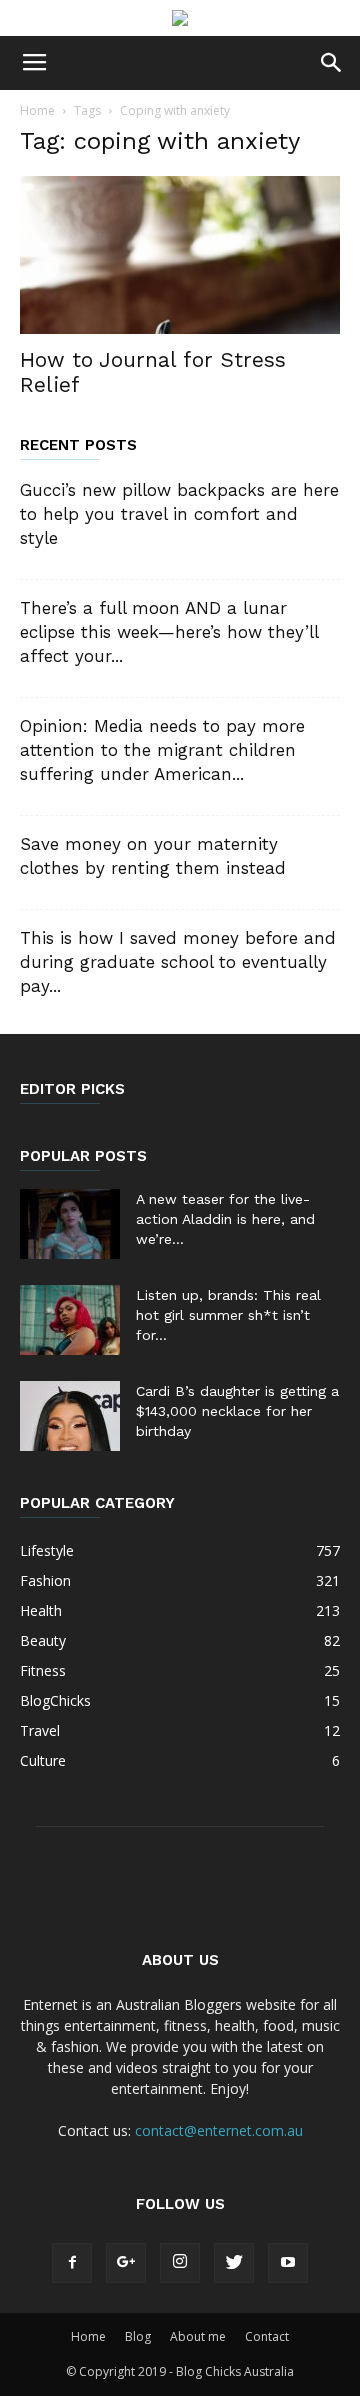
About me (198, 2336)
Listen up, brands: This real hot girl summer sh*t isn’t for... (228, 1315)
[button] (332, 63)
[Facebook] (72, 2263)
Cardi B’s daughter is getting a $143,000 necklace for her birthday (237, 1411)
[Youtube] (288, 2263)
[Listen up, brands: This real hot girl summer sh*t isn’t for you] (70, 1320)
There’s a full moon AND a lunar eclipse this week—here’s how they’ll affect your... (169, 632)
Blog (138, 2336)
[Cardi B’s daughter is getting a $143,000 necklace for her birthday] (70, 1416)
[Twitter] (234, 2263)
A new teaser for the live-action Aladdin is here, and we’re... (225, 1219)
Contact (267, 2336)
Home (37, 110)
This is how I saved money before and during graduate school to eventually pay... (178, 962)
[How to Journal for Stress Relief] (180, 255)
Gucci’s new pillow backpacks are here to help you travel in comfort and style (179, 514)
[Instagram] (180, 2263)
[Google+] (126, 2263)
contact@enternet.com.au (219, 2130)
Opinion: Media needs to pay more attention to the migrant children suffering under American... (162, 750)
